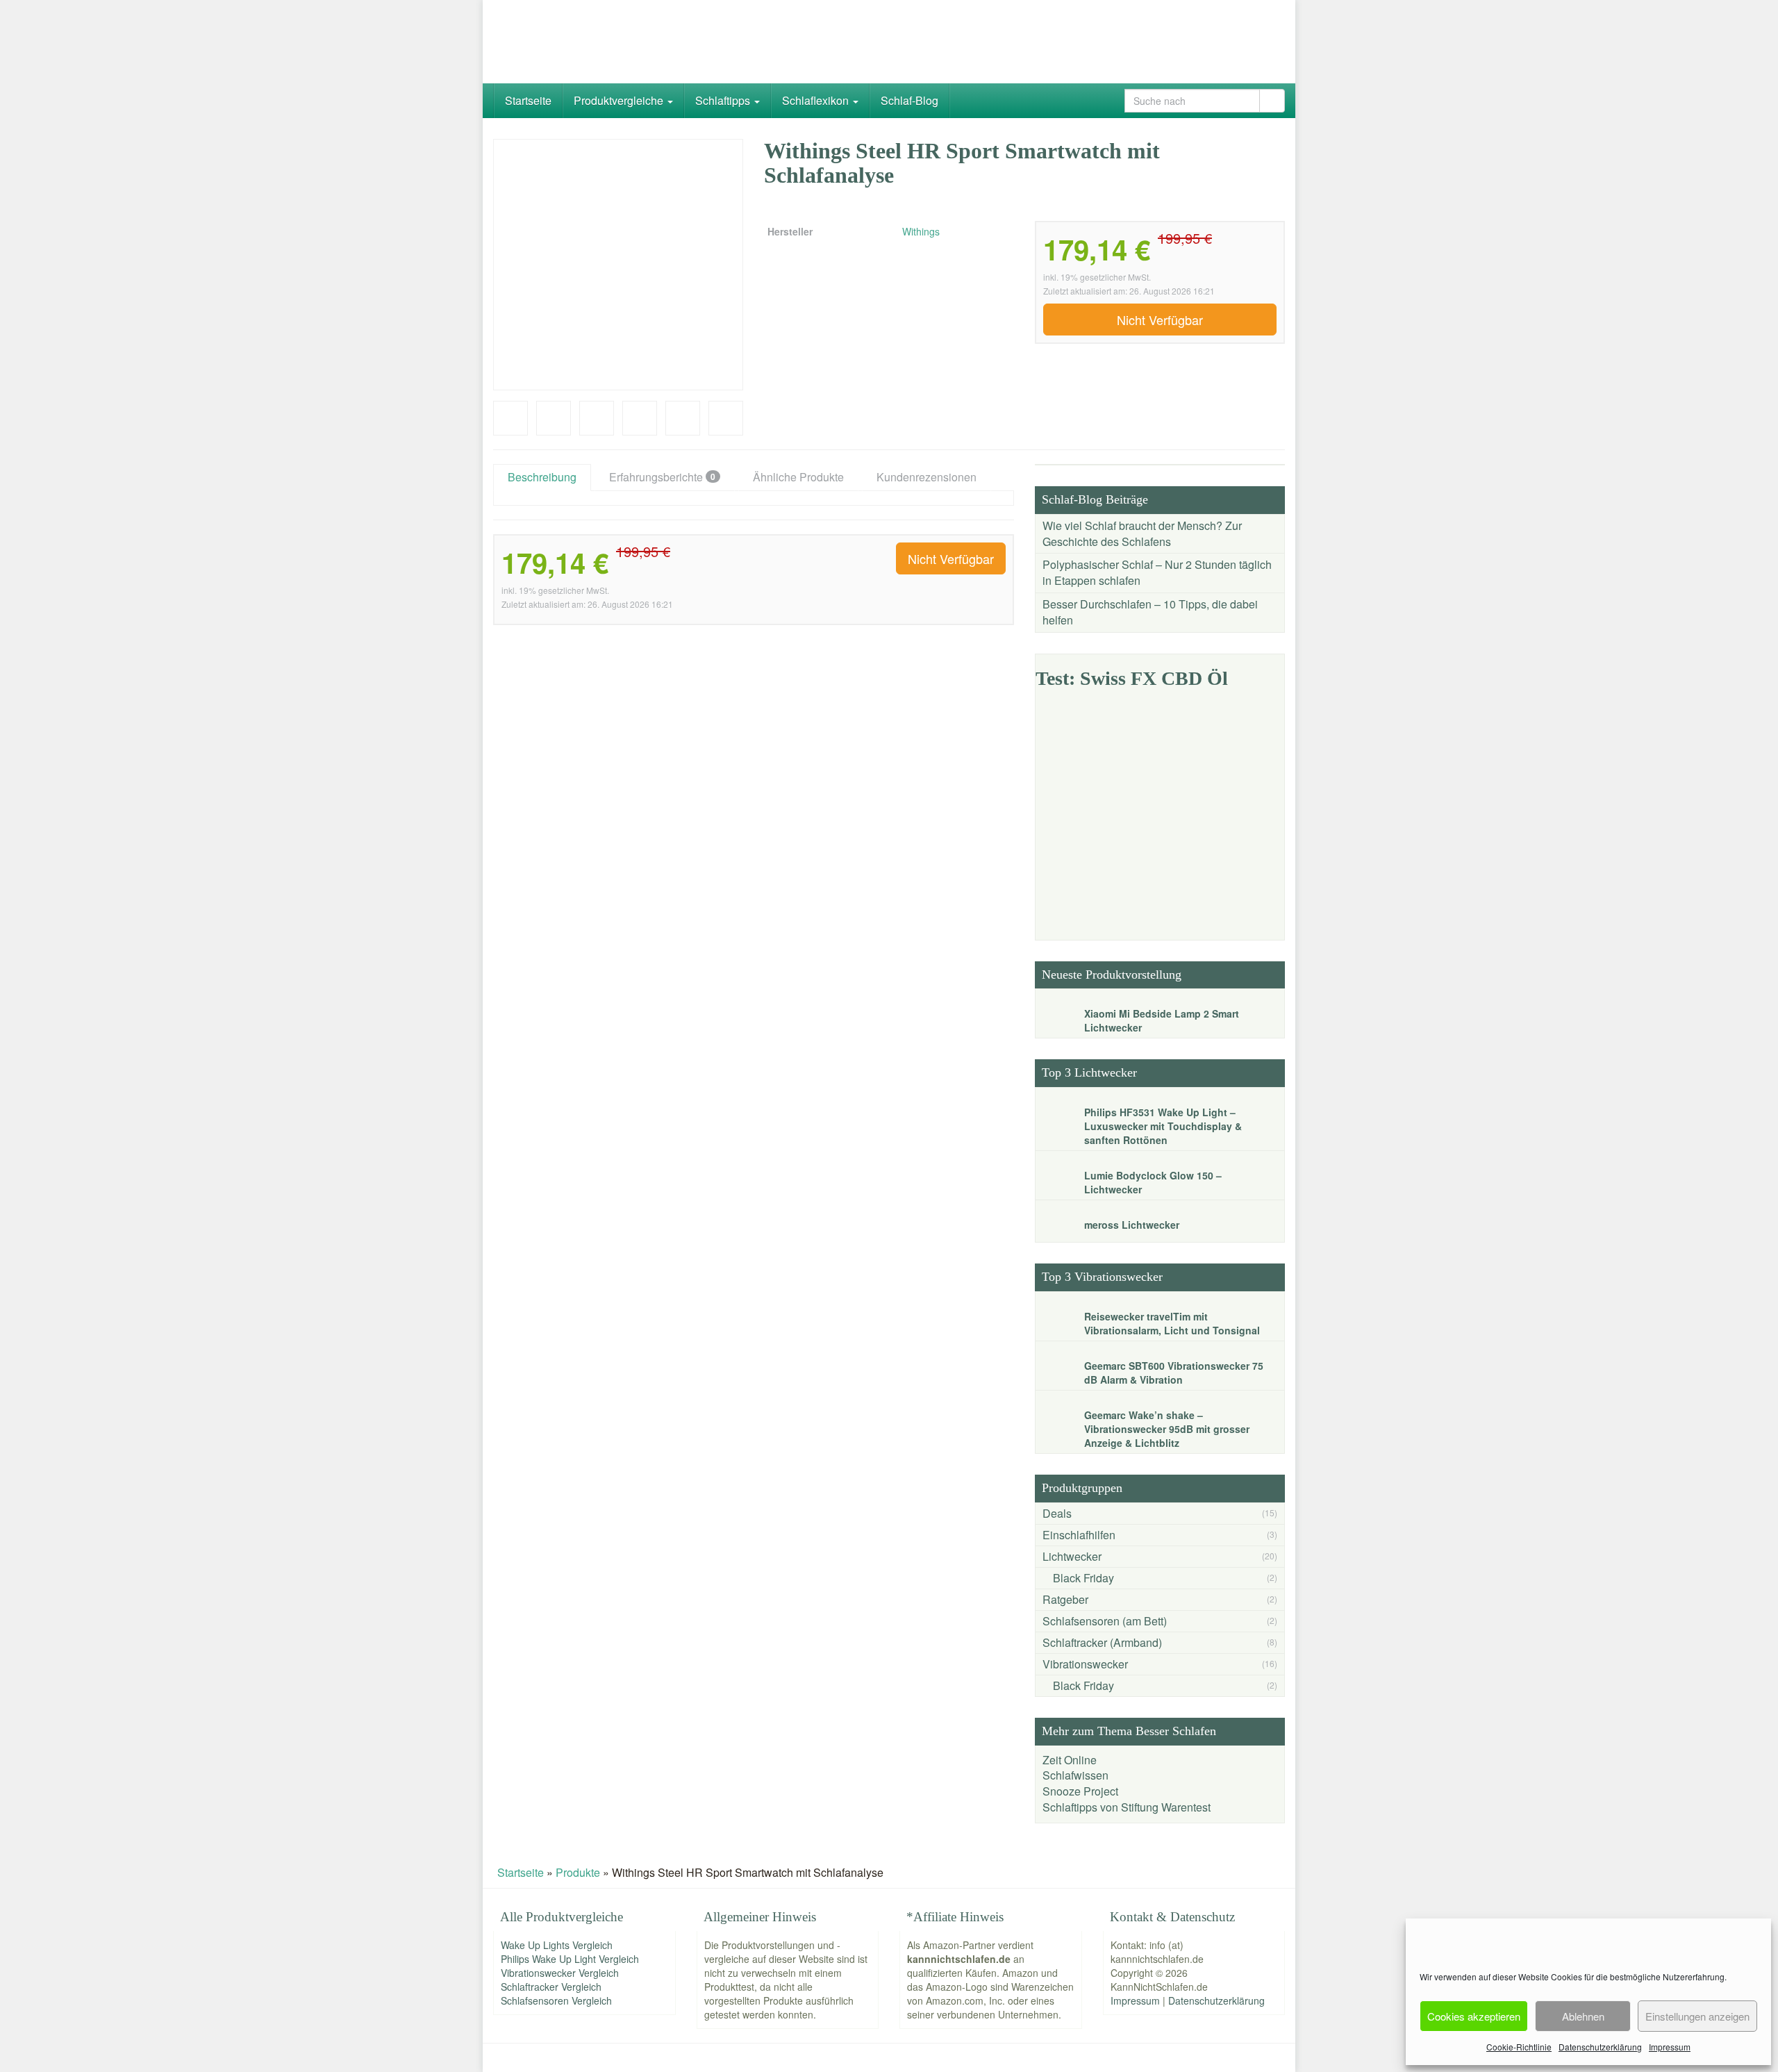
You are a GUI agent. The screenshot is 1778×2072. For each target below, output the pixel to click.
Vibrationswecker (1085, 1664)
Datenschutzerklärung (1600, 2047)
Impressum (1670, 2047)
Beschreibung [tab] (542, 477)
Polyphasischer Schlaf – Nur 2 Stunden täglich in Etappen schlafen (1157, 572)
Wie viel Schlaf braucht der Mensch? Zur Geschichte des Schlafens (1142, 533)
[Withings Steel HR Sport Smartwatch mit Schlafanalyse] (618, 265)
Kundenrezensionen (927, 477)
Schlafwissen (1075, 1775)
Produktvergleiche (620, 100)
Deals (1057, 1513)
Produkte (578, 1872)
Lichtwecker (1072, 1556)
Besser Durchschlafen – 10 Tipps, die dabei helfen (1150, 612)
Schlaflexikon (817, 100)
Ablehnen (1583, 2016)
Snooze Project (1080, 1791)
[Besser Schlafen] (618, 42)
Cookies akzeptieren (1474, 2016)
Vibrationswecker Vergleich (560, 1973)
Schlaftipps (724, 100)
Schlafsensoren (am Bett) (1105, 1621)
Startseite (528, 100)
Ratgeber (1065, 1599)
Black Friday (1083, 1578)
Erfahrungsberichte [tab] (662, 477)
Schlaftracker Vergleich (551, 1987)
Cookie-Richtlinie (1519, 2047)
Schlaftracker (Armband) (1102, 1642)
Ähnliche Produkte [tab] (798, 477)
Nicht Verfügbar (1160, 320)
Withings (921, 231)
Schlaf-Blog (909, 100)
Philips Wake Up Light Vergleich (570, 1959)
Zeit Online (1070, 1760)
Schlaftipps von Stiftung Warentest (1127, 1807)
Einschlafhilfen (1079, 1535)
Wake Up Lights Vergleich (557, 1945)
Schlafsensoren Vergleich (556, 2000)
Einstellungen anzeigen (1697, 2016)
